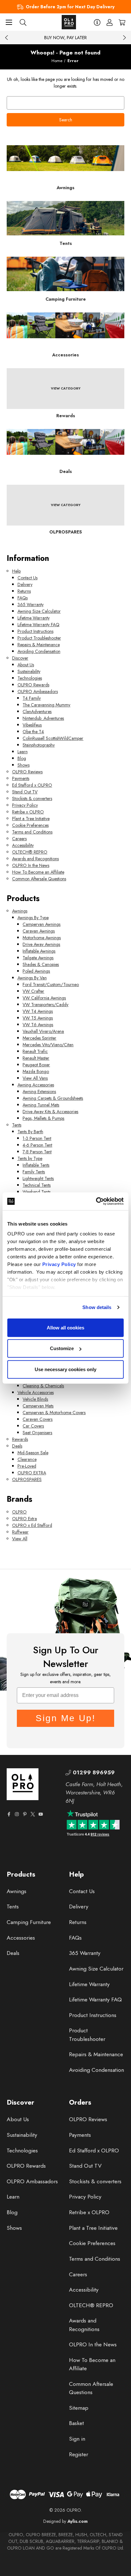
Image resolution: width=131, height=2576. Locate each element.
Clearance (27, 1459)
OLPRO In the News (31, 865)
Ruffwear (20, 1532)
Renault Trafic (35, 1051)
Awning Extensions (39, 1091)
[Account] (110, 22)
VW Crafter (33, 991)
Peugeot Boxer (36, 1065)
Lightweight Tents (38, 1178)
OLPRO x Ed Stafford (32, 1525)
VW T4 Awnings (38, 1011)
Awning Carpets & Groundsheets (53, 1098)
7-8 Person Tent (37, 1152)
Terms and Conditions (32, 832)
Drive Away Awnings (41, 944)
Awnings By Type (33, 918)
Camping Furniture (29, 1922)
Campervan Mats (38, 1406)
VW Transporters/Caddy (45, 1005)
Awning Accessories (36, 1085)
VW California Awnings (44, 998)
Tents (17, 1125)
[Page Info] (97, 22)
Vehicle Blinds (35, 1399)
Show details (97, 1307)
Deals (17, 1446)
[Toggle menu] (9, 22)
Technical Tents (37, 1185)
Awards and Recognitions (35, 859)
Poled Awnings (36, 971)
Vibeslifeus (32, 725)
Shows (24, 765)
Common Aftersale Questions (39, 879)
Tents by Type (30, 1158)
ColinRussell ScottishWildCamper (53, 738)
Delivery (25, 584)
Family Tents (34, 1172)
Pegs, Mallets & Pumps (43, 1118)
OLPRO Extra (24, 1519)
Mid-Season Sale (33, 1453)
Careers (19, 839)
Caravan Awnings (39, 931)
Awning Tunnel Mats (41, 1105)
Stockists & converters (32, 798)
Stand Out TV (25, 792)
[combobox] (65, 103)
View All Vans (35, 1078)
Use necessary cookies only (65, 1369)
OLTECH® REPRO (30, 852)
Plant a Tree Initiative (31, 819)
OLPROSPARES (27, 1479)
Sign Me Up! (66, 1718)
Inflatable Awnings (39, 951)
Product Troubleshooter (39, 638)
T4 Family (32, 698)
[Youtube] (41, 1814)
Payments (21, 778)
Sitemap (79, 2408)
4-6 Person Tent (37, 1145)
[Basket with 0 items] (122, 22)
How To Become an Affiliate (38, 872)
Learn (23, 752)
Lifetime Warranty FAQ (38, 625)
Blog (22, 758)
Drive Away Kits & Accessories (50, 1112)
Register (79, 2454)
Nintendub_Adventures (43, 718)
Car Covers (33, 1426)
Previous (7, 38)
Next (124, 38)
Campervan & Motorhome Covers (54, 1413)
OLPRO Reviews (27, 772)
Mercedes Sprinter (39, 1038)
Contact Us (28, 578)
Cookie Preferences (30, 825)
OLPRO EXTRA (32, 1473)
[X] (33, 1814)
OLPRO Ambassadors (38, 691)
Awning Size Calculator (39, 611)
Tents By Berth (30, 1132)
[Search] (23, 22)
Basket (76, 2423)
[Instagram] (17, 1814)
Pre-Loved (27, 1466)
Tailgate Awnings (38, 958)
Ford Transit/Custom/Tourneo (51, 984)
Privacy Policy (59, 1264)
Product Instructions (35, 631)
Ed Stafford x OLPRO (32, 785)
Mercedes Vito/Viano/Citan (48, 1045)
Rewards (20, 1439)
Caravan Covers (38, 1419)
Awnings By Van (32, 978)
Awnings (20, 911)
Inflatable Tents (36, 1165)
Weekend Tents (37, 1192)
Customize (62, 1348)
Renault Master (36, 1058)
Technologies (30, 678)
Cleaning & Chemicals (43, 1386)
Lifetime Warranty (34, 618)
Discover (20, 658)
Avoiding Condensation (39, 651)
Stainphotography (39, 745)
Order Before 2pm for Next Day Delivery (70, 7)
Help (16, 571)
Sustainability (29, 671)
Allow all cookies (65, 1327)
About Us (26, 665)
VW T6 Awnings (38, 1025)
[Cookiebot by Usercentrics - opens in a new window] (96, 1201)
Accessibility (23, 845)
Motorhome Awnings (42, 938)
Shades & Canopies (41, 964)
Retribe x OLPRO (28, 812)
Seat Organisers (37, 1433)
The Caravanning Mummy (46, 705)
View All (20, 1539)
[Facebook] (9, 1814)
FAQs (23, 598)
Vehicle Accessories (36, 1392)
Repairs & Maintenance (39, 645)
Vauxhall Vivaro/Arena (43, 1031)
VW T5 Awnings (38, 1018)
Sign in (77, 2439)
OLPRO (19, 1512)
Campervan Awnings (41, 924)
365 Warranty (31, 605)
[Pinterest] (25, 1814)
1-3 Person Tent (37, 1138)
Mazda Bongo (36, 1071)
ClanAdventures (37, 712)
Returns (24, 591)
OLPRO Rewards (33, 685)
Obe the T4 (33, 732)
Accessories (21, 1938)
